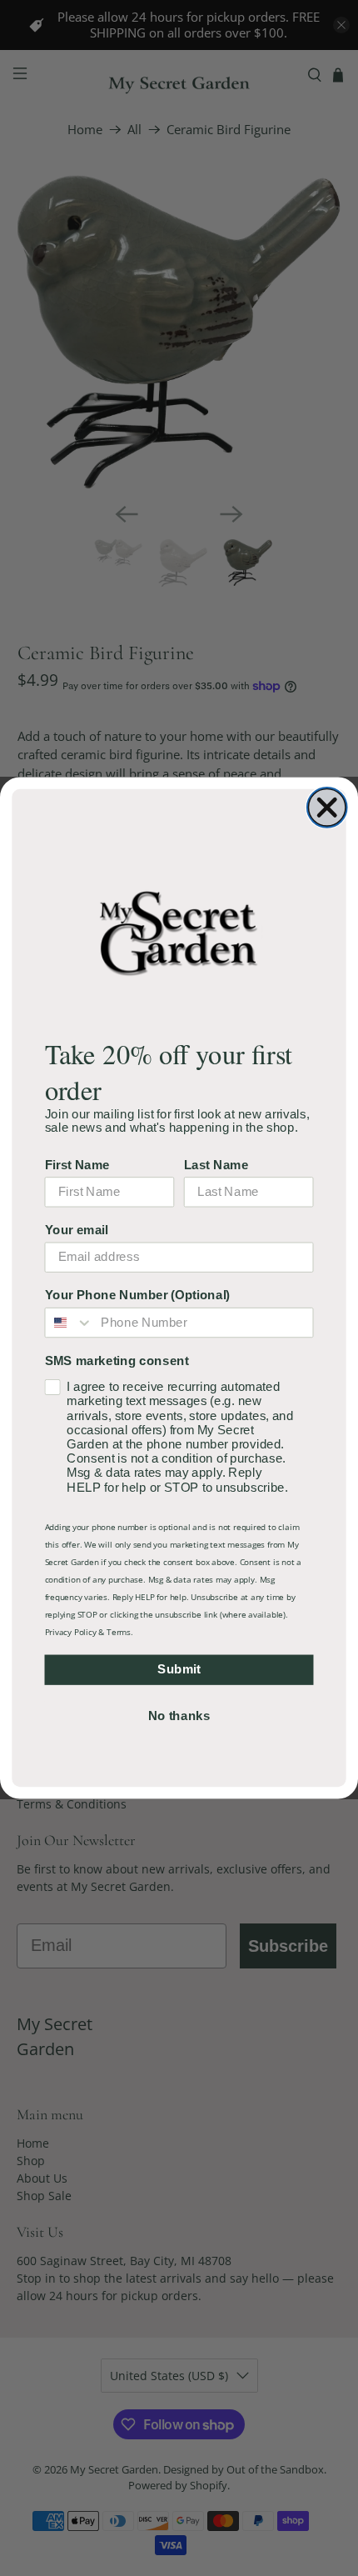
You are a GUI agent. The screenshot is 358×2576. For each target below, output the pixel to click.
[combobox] (69, 1323)
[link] (179, 932)
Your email (77, 1230)
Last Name (216, 1164)
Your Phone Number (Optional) (138, 1295)
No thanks (179, 1715)
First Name (77, 1164)
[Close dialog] (327, 808)
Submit (179, 1669)
